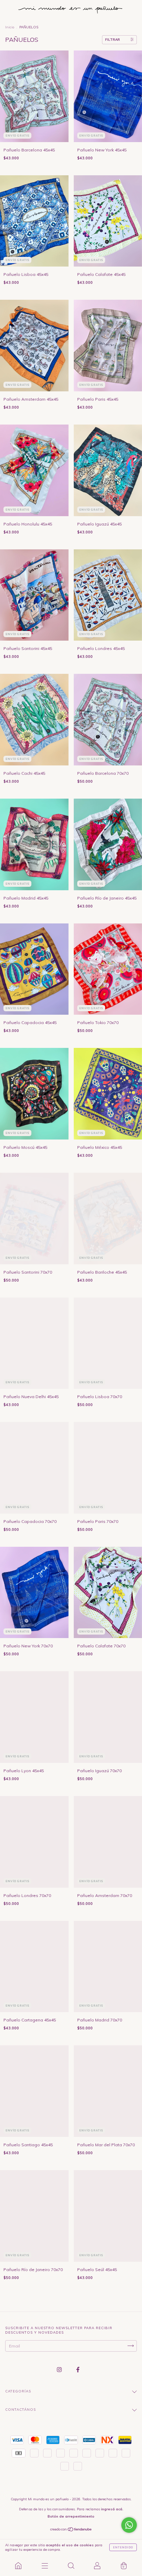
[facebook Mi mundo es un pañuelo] (78, 2369)
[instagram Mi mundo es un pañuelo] (60, 2369)
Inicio (10, 27)
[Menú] (44, 2566)
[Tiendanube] (71, 2530)
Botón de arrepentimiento (71, 2516)
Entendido (123, 2547)
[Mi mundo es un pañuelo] (18, 2566)
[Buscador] (71, 2566)
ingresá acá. (112, 2509)
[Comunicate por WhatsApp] (129, 2525)
